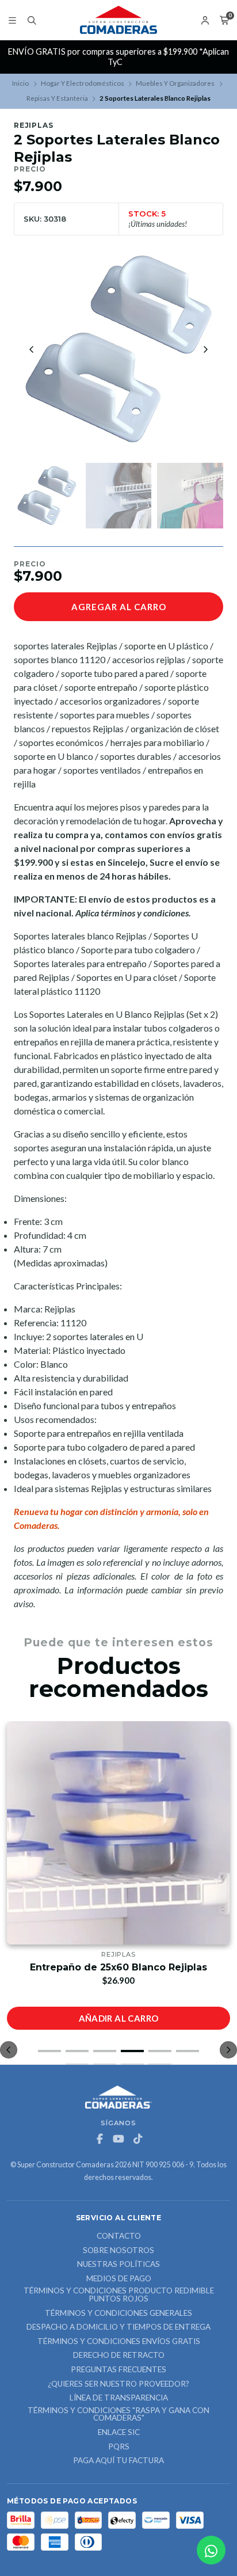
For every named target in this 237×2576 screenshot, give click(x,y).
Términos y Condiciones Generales (118, 2314)
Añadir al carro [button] (119, 2018)
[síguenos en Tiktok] (137, 2139)
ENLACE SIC (119, 2433)
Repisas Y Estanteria (57, 98)
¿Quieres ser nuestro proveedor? (118, 2384)
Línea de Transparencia (119, 2398)
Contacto (119, 2236)
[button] (49, 2051)
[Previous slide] (32, 349)
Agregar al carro (119, 607)
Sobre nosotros (118, 2251)
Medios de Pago (119, 2279)
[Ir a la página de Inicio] (118, 20)
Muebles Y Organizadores (175, 83)
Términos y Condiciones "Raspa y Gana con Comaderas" (118, 2415)
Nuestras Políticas (118, 2265)
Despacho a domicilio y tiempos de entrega (118, 2327)
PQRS (119, 2447)
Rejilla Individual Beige (119, 1967)
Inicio (20, 83)
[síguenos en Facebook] (100, 2139)
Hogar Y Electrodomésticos (83, 83)
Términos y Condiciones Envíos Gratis (119, 2342)
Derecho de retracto (119, 2356)
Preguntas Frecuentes (118, 2370)
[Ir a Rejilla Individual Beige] (118, 1833)
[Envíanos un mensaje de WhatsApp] (211, 2550)
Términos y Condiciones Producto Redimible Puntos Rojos (119, 2295)
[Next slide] (205, 349)
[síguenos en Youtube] (118, 2139)
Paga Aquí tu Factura (118, 2461)
